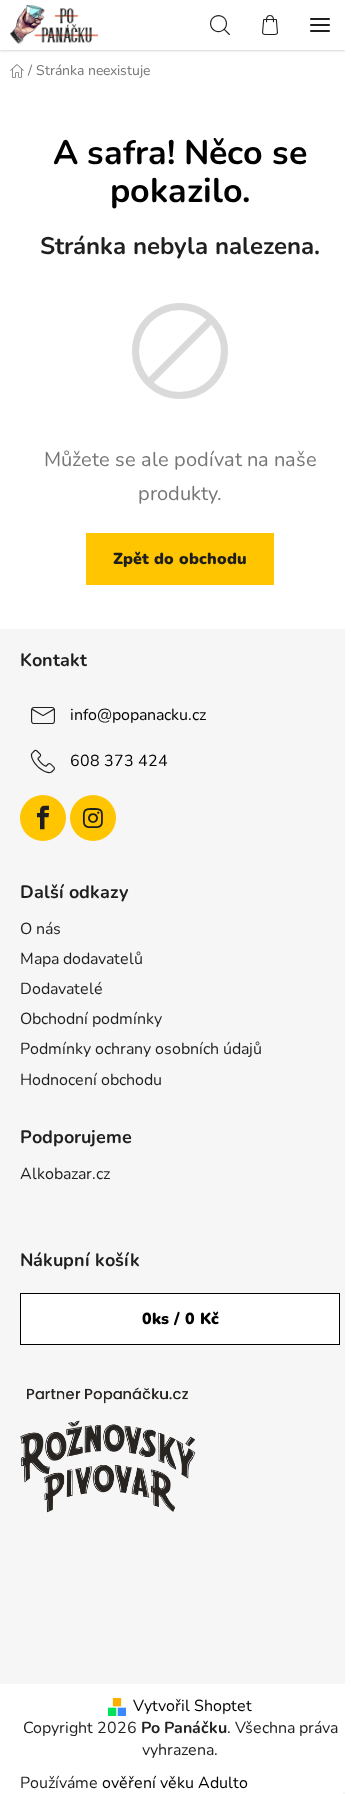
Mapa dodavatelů (81, 959)
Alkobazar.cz (65, 1174)
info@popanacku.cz (138, 715)
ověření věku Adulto (175, 1783)
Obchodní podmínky (91, 1019)
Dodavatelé (61, 989)
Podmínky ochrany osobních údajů (141, 1049)
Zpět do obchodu (180, 559)
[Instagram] (93, 818)
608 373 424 (119, 761)
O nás (40, 929)
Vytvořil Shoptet (192, 1706)
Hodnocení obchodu (91, 1080)
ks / (180, 1319)
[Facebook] (43, 818)
